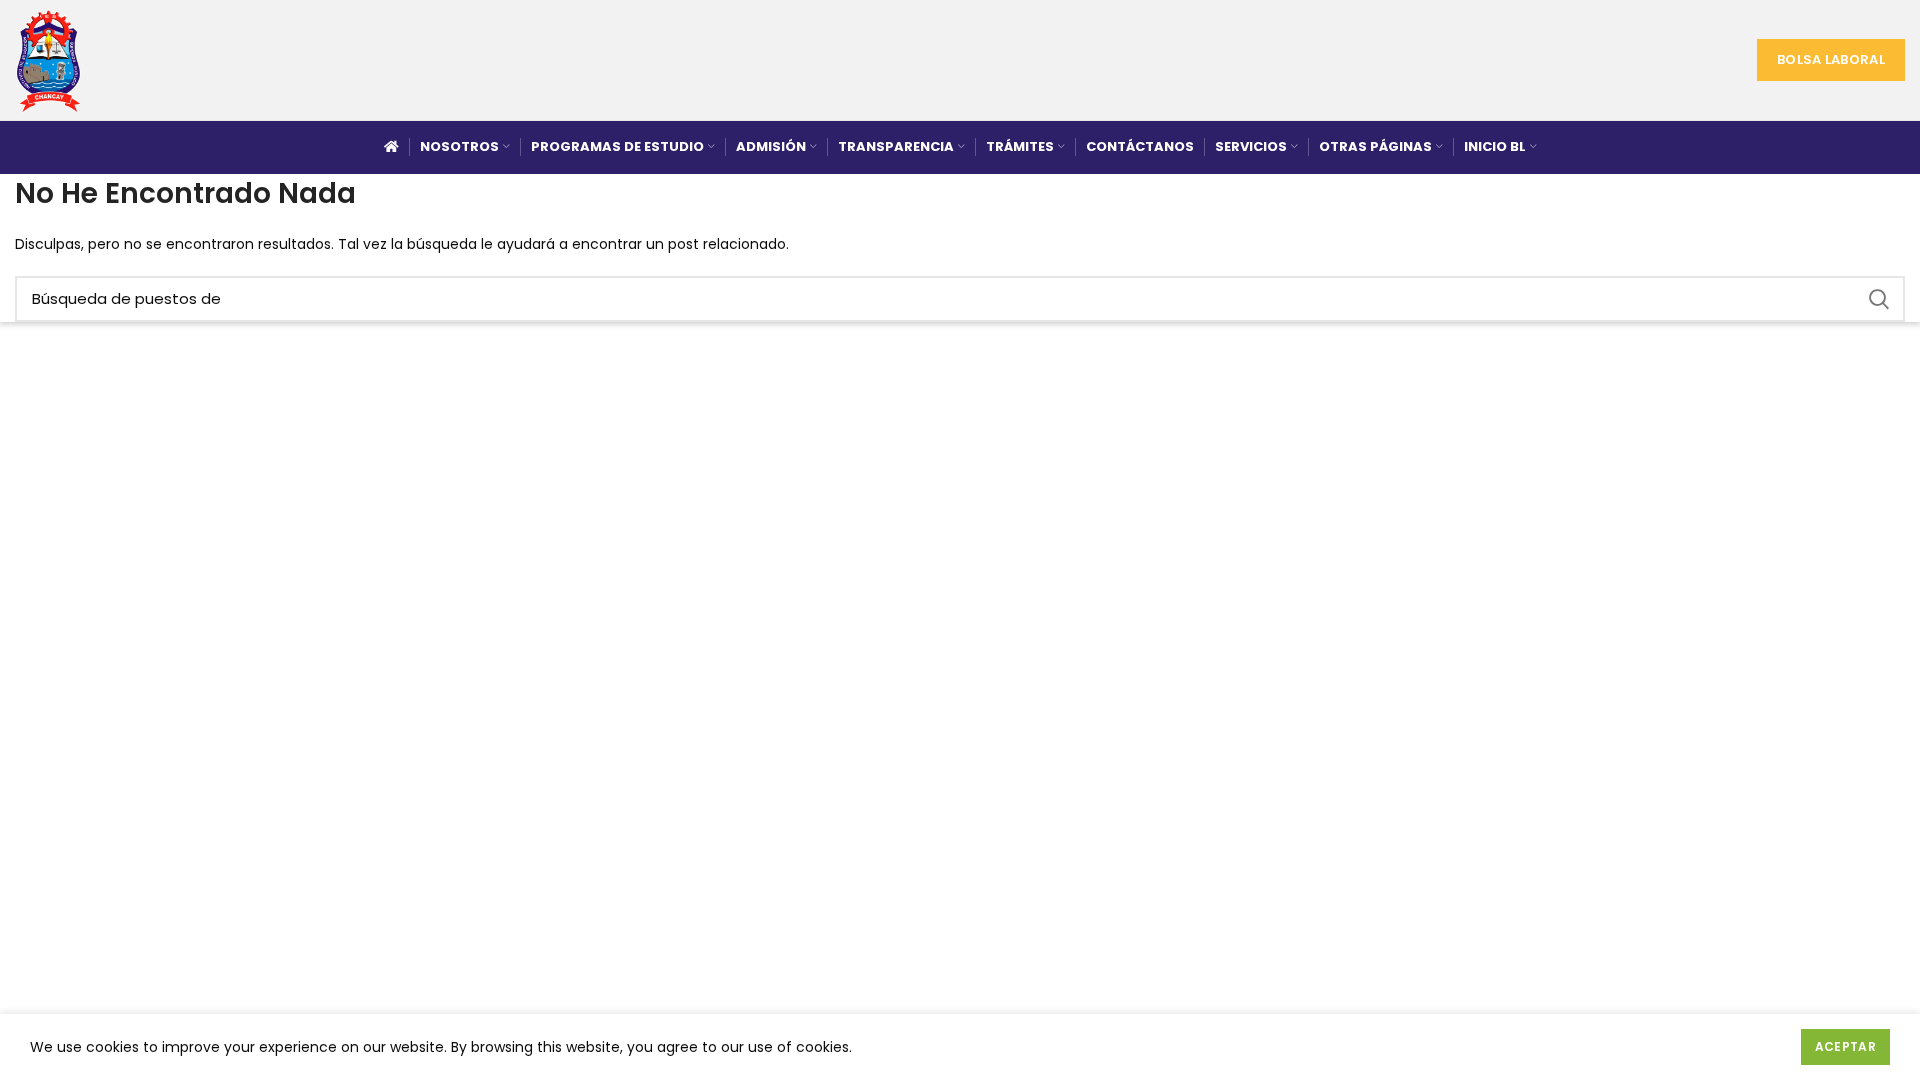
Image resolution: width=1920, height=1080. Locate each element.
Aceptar (1845, 1046)
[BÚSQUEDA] (1878, 299)
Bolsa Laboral (1831, 59)
